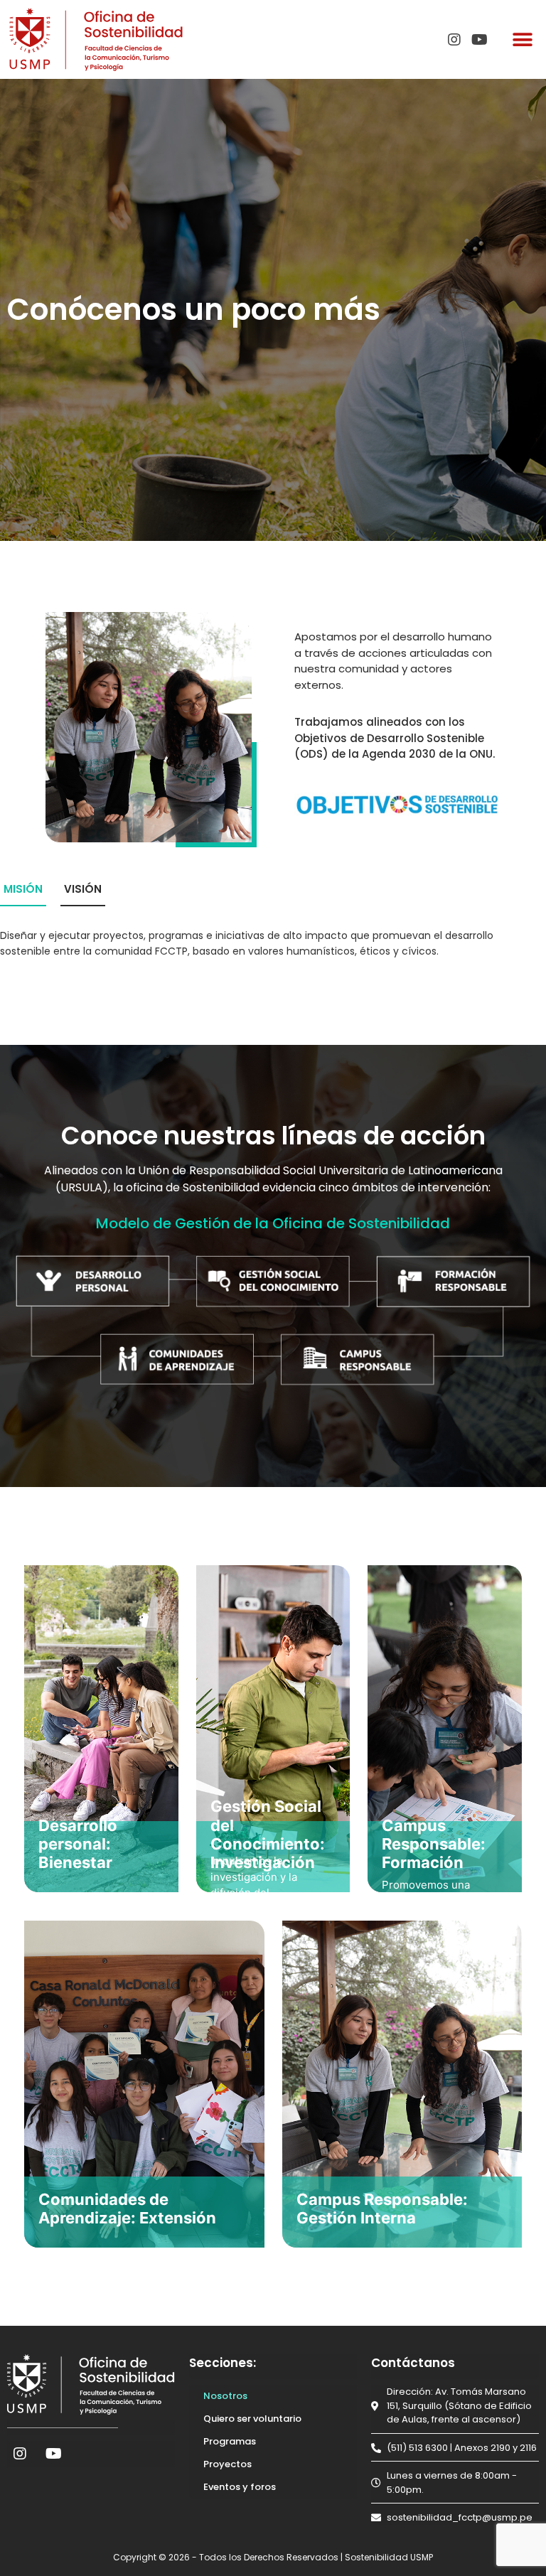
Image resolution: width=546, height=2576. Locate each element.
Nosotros (225, 2396)
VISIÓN (83, 889)
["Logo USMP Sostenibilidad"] (96, 39)
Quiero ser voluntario (252, 2419)
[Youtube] (480, 40)
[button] (523, 39)
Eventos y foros (240, 2487)
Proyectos (227, 2464)
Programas (230, 2441)
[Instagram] (454, 40)
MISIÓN (23, 889)
